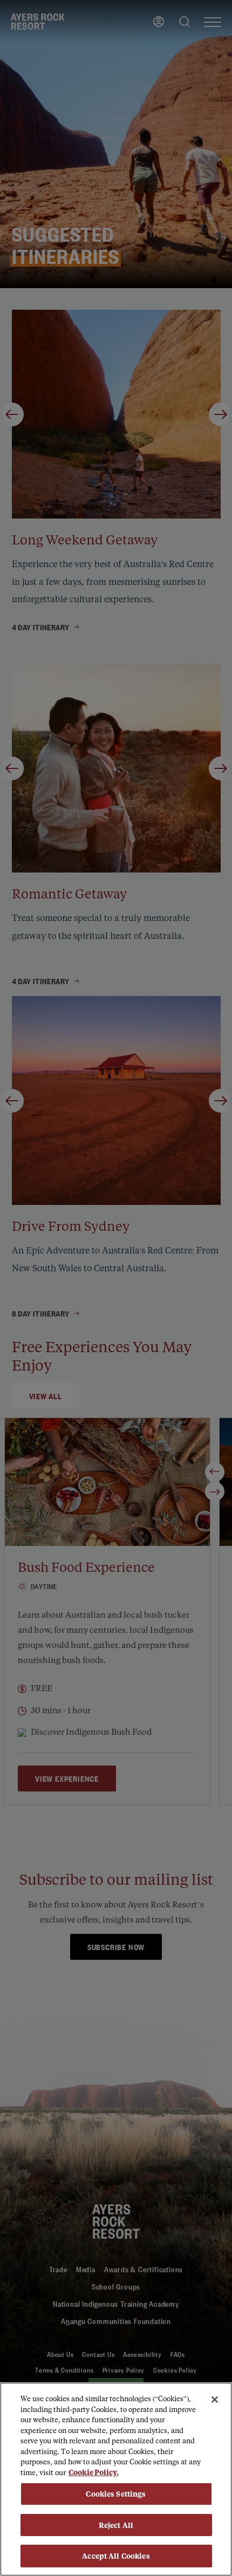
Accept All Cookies (116, 2556)
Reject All (116, 2525)
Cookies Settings (116, 2494)
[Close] (215, 2400)
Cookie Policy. (94, 2472)
